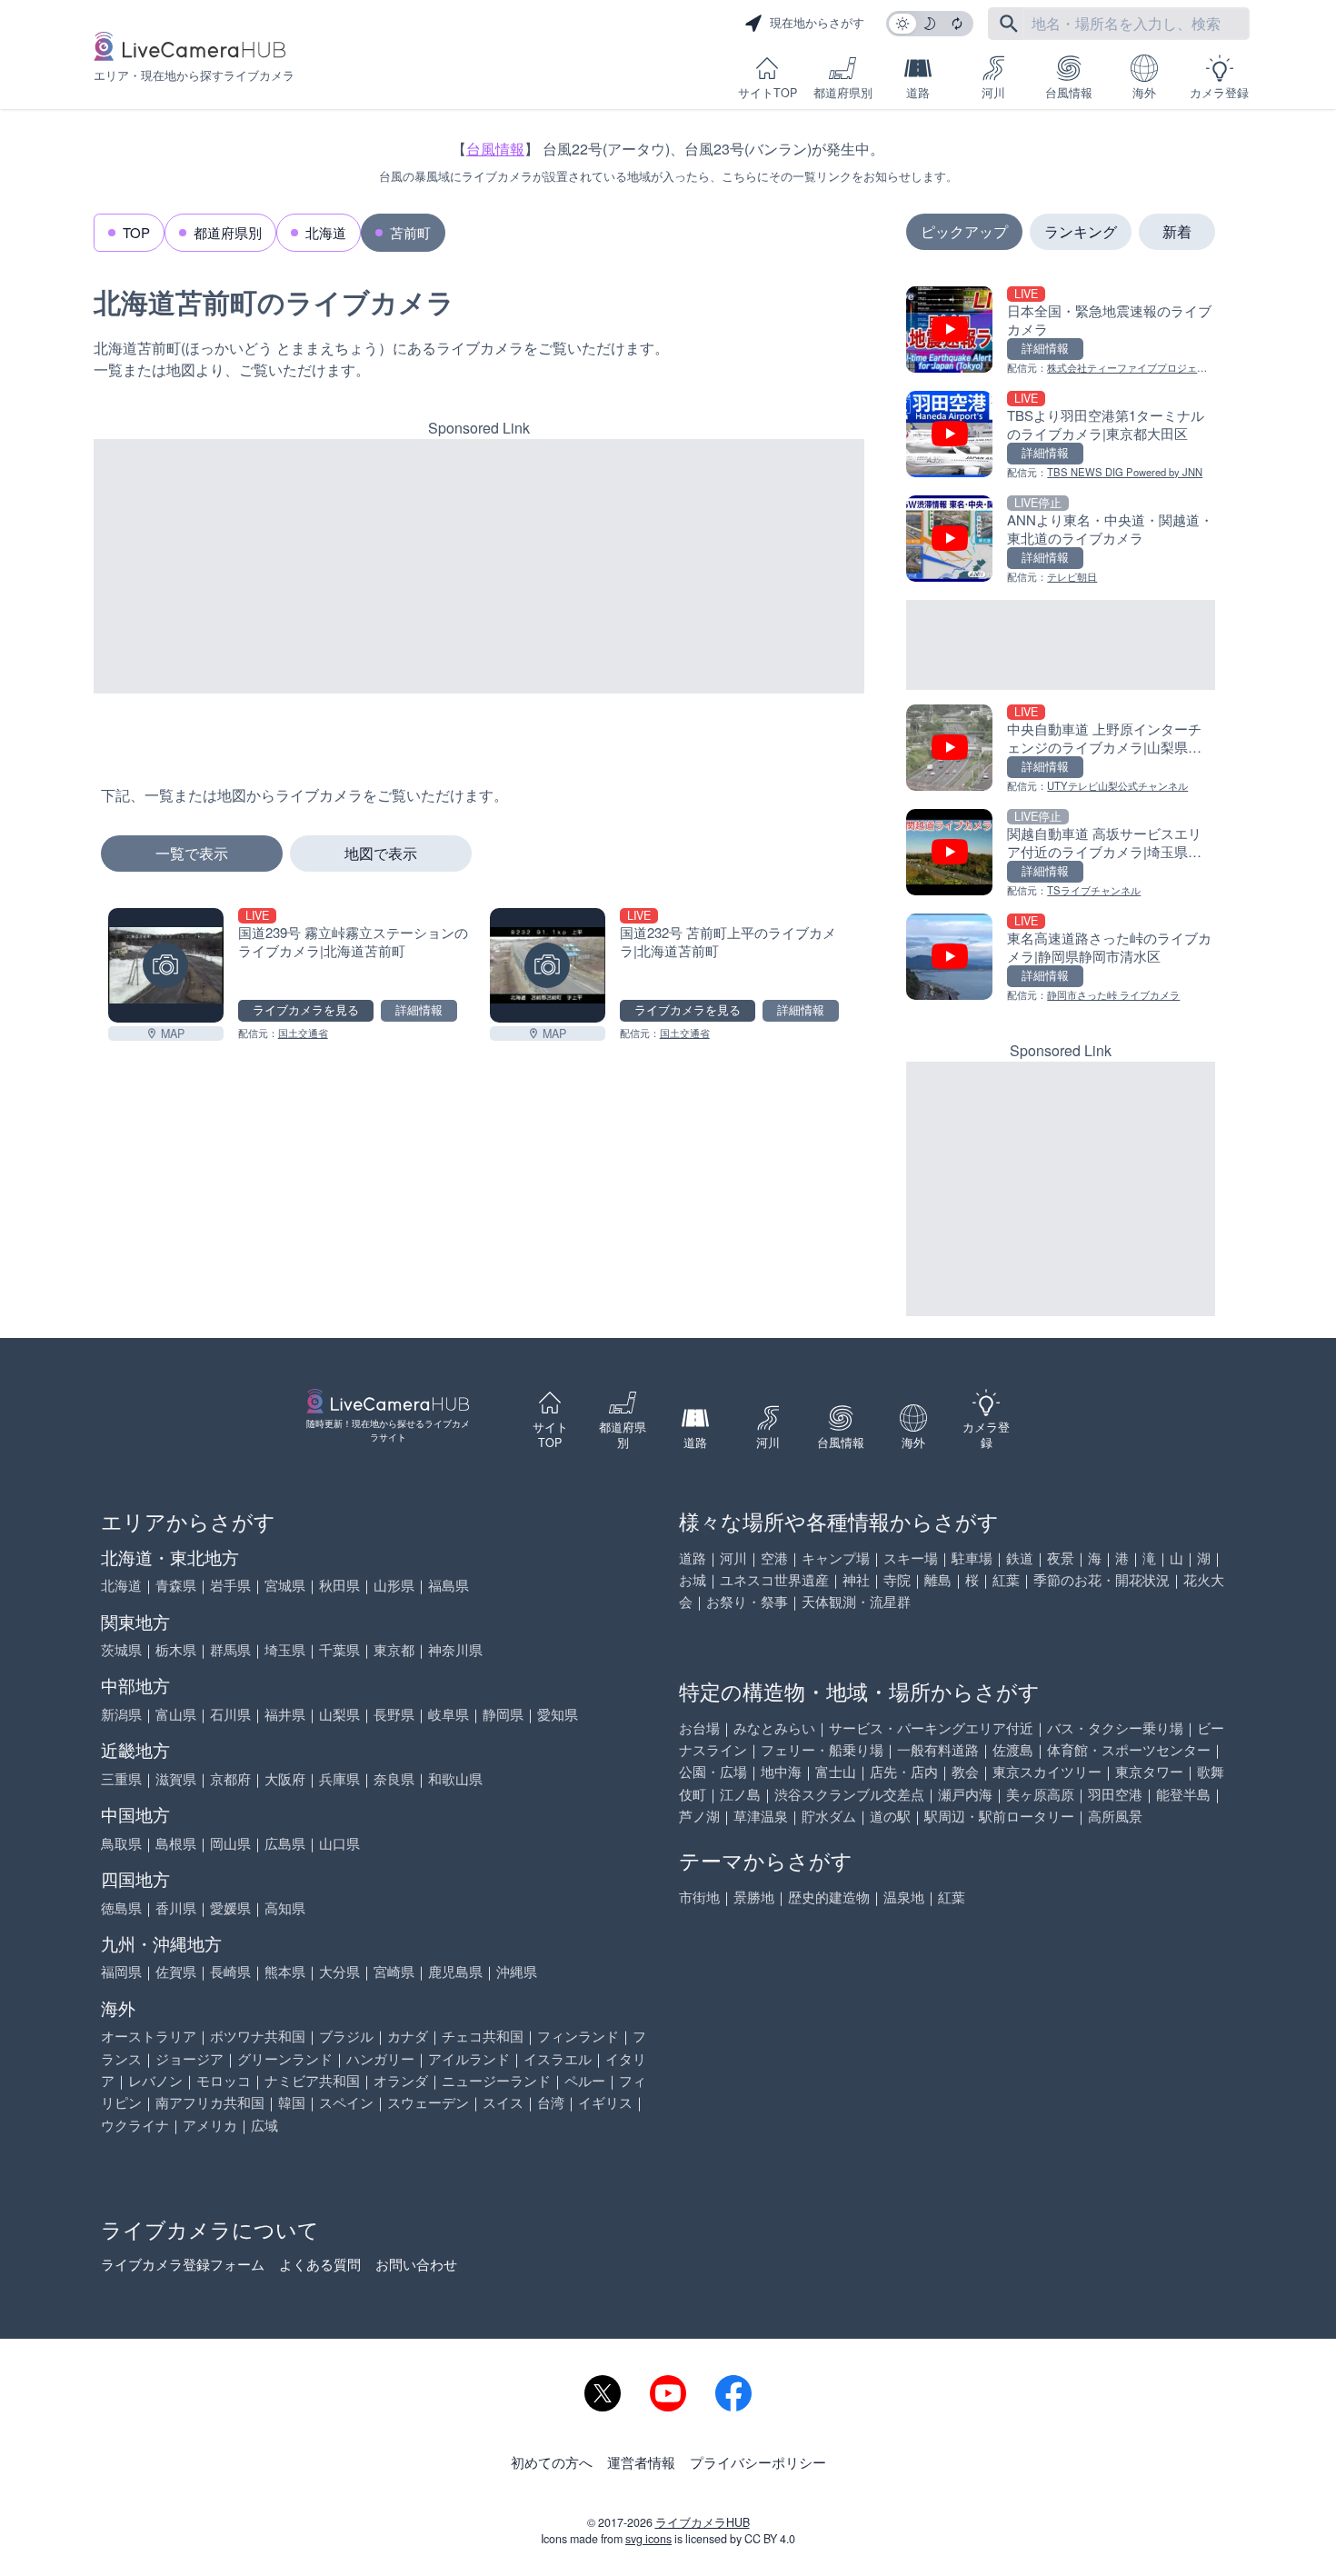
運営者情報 (641, 2462)
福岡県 (121, 1971)
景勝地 (754, 1897)
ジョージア (189, 2058)
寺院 (897, 1579)
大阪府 (285, 1778)
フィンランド (578, 2036)
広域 (264, 2125)
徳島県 (121, 1907)
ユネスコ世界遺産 (774, 1579)
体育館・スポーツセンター (1129, 1749)
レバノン (155, 2080)
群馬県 (230, 1649)
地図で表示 (381, 853)
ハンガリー (380, 2058)
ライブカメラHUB (703, 2522)
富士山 (836, 1771)
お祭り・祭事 (747, 1601)
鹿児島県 (455, 1971)
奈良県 (394, 1778)
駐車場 (972, 1558)
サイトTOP (768, 93)
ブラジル (346, 2036)
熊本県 (285, 1971)
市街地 (699, 1897)
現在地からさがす (817, 23)
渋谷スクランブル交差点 (849, 1794)
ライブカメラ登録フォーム (183, 2264)
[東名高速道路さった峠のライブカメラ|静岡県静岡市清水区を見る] (1061, 959)
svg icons (648, 2539)
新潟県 (121, 1714)
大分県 (339, 1971)
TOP (136, 232)
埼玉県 (285, 1649)
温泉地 (904, 1897)
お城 (693, 1579)
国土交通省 (303, 1033)
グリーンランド (285, 2058)
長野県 (394, 1714)
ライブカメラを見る (306, 1010)
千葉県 (339, 1649)
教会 (965, 1771)
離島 (938, 1579)
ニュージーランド (496, 2080)
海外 (1144, 93)
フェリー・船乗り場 (822, 1749)
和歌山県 (455, 1778)
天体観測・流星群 (856, 1601)
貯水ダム (829, 1816)
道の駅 (890, 1816)
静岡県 (503, 1714)
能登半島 (1183, 1794)
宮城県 (285, 1585)
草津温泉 (761, 1816)
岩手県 (230, 1585)
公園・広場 (713, 1771)
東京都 (394, 1649)
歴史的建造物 (829, 1897)
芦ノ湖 (699, 1816)
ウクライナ (135, 2125)
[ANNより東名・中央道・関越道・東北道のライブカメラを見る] (1061, 540)
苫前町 (410, 232)
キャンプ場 (836, 1558)
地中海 (781, 1771)
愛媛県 (230, 1907)
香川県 (176, 1907)
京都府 (230, 1778)
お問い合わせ (416, 2264)
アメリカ (210, 2125)
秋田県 (339, 1585)
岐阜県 (449, 1714)
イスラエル (558, 2058)
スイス (503, 2102)
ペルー (585, 2080)
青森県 (176, 1585)
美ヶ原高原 (1040, 1794)
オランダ (401, 2080)
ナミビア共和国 (312, 2080)
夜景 (1061, 1558)
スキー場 (911, 1558)
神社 (856, 1579)
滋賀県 (176, 1778)
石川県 (230, 1714)
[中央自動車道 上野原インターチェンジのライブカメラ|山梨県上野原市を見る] (1061, 749)
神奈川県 (455, 1649)
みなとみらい (774, 1727)
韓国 (292, 2102)
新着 (1177, 231)
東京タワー (1149, 1771)
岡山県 (230, 1843)
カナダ (408, 2036)
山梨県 (339, 1714)
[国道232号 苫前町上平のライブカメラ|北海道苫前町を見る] (548, 966)
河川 (993, 93)
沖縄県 (517, 1971)
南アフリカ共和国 (210, 2102)
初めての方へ (552, 2462)
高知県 (285, 1907)
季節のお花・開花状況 (1102, 1579)
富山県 (176, 1714)
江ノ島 (740, 1794)
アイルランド (469, 2058)
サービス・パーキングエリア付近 (931, 1727)
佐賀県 (176, 1971)
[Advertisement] (479, 566)
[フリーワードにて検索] (1009, 24)
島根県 (176, 1843)
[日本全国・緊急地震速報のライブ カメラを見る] (1061, 331)
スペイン (346, 2102)
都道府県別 (843, 93)
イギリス (605, 2102)
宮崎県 (394, 1971)
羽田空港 (1115, 1794)
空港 (774, 1558)
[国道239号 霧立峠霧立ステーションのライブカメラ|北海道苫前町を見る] (166, 966)
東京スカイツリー (1047, 1771)
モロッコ (224, 2080)
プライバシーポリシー (758, 2462)
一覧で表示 (192, 853)
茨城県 (121, 1649)
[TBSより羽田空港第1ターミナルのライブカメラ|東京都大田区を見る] (1061, 436)
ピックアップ (964, 231)
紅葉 (1006, 1579)
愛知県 (558, 1714)
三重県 (121, 1778)
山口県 (339, 1843)
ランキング (1081, 231)
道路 (918, 93)
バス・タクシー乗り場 (1115, 1727)
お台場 (699, 1727)
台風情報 (1069, 93)
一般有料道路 (938, 1749)
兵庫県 (339, 1778)
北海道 (326, 232)
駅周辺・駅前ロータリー (999, 1816)
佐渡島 (1013, 1749)
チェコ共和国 (483, 2036)
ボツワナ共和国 (258, 2036)
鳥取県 (121, 1843)
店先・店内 (904, 1771)
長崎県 (230, 1971)
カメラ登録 (1219, 93)
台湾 (551, 2102)
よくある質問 (320, 2264)
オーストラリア (149, 2036)
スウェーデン (428, 2102)
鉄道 (1020, 1558)
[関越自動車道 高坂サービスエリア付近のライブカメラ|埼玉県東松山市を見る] (1061, 854)
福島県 (449, 1585)
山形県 (394, 1585)
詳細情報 (419, 1010)
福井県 (285, 1714)
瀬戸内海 (965, 1794)
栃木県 (176, 1649)
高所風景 (1115, 1816)
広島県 (285, 1843)
